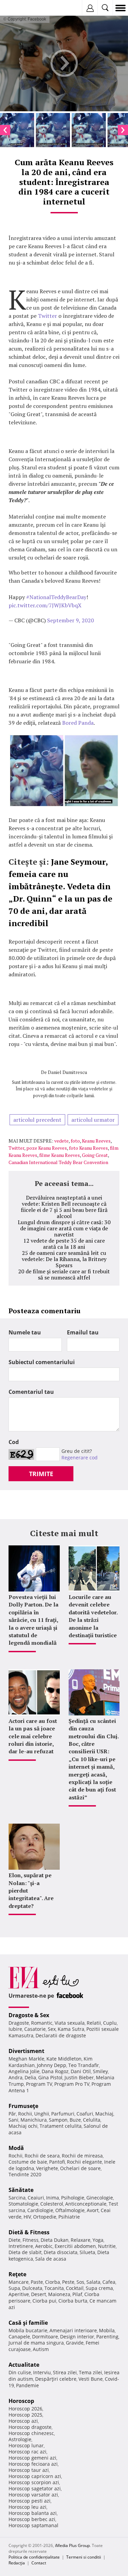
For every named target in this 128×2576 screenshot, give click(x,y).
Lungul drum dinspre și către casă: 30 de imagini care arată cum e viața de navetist (64, 1228)
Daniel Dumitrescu (67, 1072)
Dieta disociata (61, 2252)
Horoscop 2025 (25, 2415)
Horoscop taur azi (29, 2470)
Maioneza (59, 2294)
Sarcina (17, 2198)
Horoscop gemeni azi (32, 2458)
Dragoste (19, 2023)
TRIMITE (41, 1474)
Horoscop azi (23, 2421)
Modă (16, 2148)
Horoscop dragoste (30, 2427)
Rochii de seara (42, 2156)
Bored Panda (78, 723)
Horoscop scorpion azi (34, 2482)
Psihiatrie (69, 2217)
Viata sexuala (70, 2023)
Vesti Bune (91, 2379)
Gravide (75, 2343)
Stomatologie (23, 2204)
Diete (15, 2240)
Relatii (94, 2023)
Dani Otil (81, 2071)
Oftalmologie (70, 2210)
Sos (80, 2282)
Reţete (17, 2274)
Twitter (48, 316)
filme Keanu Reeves (60, 1155)
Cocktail (75, 2288)
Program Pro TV (72, 2084)
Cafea (109, 2282)
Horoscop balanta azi (33, 2513)
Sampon (58, 2120)
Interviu (42, 2372)
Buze (75, 2120)
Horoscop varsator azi (33, 2495)
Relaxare (81, 2240)
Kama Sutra (71, 2029)
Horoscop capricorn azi (35, 2476)
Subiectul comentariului (42, 1362)
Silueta (87, 2252)
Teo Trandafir (84, 2065)
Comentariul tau (31, 1392)
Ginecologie (100, 2198)
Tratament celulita (61, 2126)
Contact (39, 2563)
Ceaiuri (36, 2198)
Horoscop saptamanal (33, 2525)
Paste (37, 2282)
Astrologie (20, 2439)
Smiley (100, 2071)
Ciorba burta (73, 2301)
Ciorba (53, 2282)
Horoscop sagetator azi (35, 2488)
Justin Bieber (79, 2077)
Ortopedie (45, 2217)
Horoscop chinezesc (31, 2433)
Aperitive (19, 2294)
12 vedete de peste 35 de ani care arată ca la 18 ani (64, 1244)
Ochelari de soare (80, 2168)
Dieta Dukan (55, 2240)
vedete (61, 1141)
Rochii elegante (84, 2162)
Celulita (92, 2120)
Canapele (19, 2337)
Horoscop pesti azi (30, 2501)
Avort (93, 2210)
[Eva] (21, 8)
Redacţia (17, 2563)
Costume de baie (28, 2162)
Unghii (42, 2114)
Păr (12, 2114)
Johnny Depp (52, 2065)
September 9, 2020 (70, 620)
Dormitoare (45, 2337)
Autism (41, 2349)
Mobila (107, 2330)
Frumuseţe (23, 2106)
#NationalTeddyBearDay (56, 597)
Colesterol (52, 2204)
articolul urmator (93, 1120)
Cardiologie (40, 2210)
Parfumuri (63, 2114)
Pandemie (27, 2385)
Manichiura (34, 2120)
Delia (30, 2077)
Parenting (107, 2337)
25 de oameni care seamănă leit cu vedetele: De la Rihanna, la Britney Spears (64, 1259)
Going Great (95, 1155)
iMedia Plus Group (72, 2545)
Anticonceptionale (86, 2204)
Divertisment (26, 2051)
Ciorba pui (44, 2301)
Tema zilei (90, 2372)
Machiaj (104, 2114)
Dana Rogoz (55, 2071)
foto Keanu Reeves (88, 1148)
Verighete (47, 2168)
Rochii (25, 2114)
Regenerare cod (80, 1457)
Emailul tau (83, 1332)
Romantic (42, 2023)
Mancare (19, 2282)
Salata (93, 2282)
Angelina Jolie (24, 2071)
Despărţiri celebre (56, 2379)
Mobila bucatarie (28, 2330)
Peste (68, 2282)
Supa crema (99, 2288)
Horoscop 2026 (25, 2409)
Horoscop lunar (26, 2445)
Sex (52, 2029)
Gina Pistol (50, 2077)
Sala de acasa (51, 2259)
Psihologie (73, 2198)
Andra (16, 2077)
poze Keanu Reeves (47, 1148)
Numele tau (25, 1332)
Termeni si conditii (84, 2557)
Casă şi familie (28, 2323)
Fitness (31, 2240)
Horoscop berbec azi (32, 2519)
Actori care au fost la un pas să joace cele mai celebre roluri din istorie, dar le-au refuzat (33, 1736)
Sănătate (21, 2190)
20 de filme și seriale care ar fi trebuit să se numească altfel (64, 1274)
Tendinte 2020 (25, 2174)
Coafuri (85, 2114)
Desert (39, 2294)
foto (75, 1141)
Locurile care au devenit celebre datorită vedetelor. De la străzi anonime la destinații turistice (93, 1616)
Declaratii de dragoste (61, 2035)
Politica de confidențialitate (34, 2557)
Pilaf (77, 2294)
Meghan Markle (26, 2059)
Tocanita (54, 2288)
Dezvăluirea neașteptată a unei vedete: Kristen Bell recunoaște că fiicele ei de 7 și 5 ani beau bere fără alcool (64, 1207)
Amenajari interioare (73, 2330)
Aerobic (44, 2246)
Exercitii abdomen (75, 2246)
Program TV (39, 2084)
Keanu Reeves (96, 1141)
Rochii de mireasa (82, 2156)
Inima (53, 2198)
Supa (14, 2288)
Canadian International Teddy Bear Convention (58, 1162)
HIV (27, 2217)
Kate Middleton (64, 2059)
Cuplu (110, 2023)
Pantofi (57, 2162)
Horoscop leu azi (27, 2507)
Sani (13, 2120)
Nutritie (107, 2246)
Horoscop (21, 2401)
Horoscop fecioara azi (33, 2464)
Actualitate (24, 2365)
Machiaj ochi (23, 2126)
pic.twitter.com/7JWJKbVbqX (45, 605)
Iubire (15, 2029)
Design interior (77, 2337)
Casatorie (35, 2029)
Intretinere (21, 2246)
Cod (14, 1442)
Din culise (20, 2372)
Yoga (98, 2240)
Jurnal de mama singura (36, 2343)
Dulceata (32, 2288)
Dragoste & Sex (29, 2015)
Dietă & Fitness (29, 2232)
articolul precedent (37, 1120)
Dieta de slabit (25, 2252)
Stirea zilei (65, 2372)
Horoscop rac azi (27, 2452)
